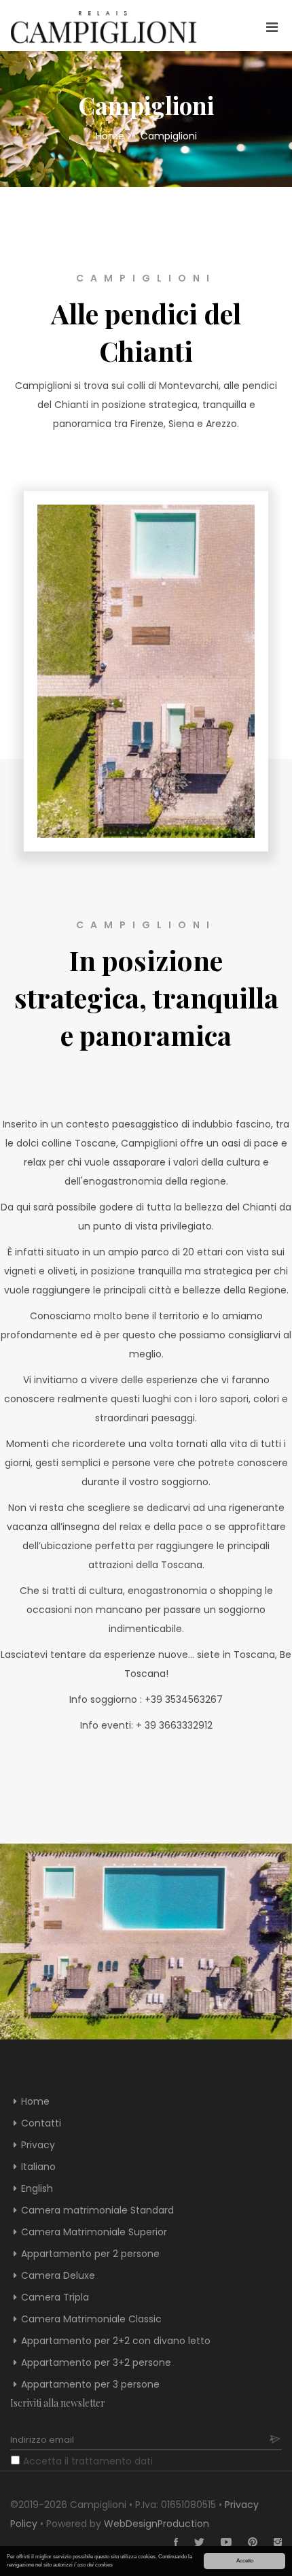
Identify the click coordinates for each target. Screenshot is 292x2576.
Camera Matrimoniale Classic (91, 2319)
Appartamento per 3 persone (90, 2384)
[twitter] (193, 2543)
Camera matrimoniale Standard (97, 2210)
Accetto (245, 2561)
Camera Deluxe (58, 2275)
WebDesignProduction (157, 2524)
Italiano (38, 2167)
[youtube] (219, 2543)
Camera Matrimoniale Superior (94, 2232)
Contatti (41, 2123)
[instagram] (271, 2543)
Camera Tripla (55, 2297)
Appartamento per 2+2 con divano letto (116, 2341)
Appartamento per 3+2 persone (96, 2362)
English (37, 2188)
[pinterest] (246, 2543)
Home (110, 136)
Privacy (38, 2145)
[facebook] (169, 2543)
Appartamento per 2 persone (90, 2254)
